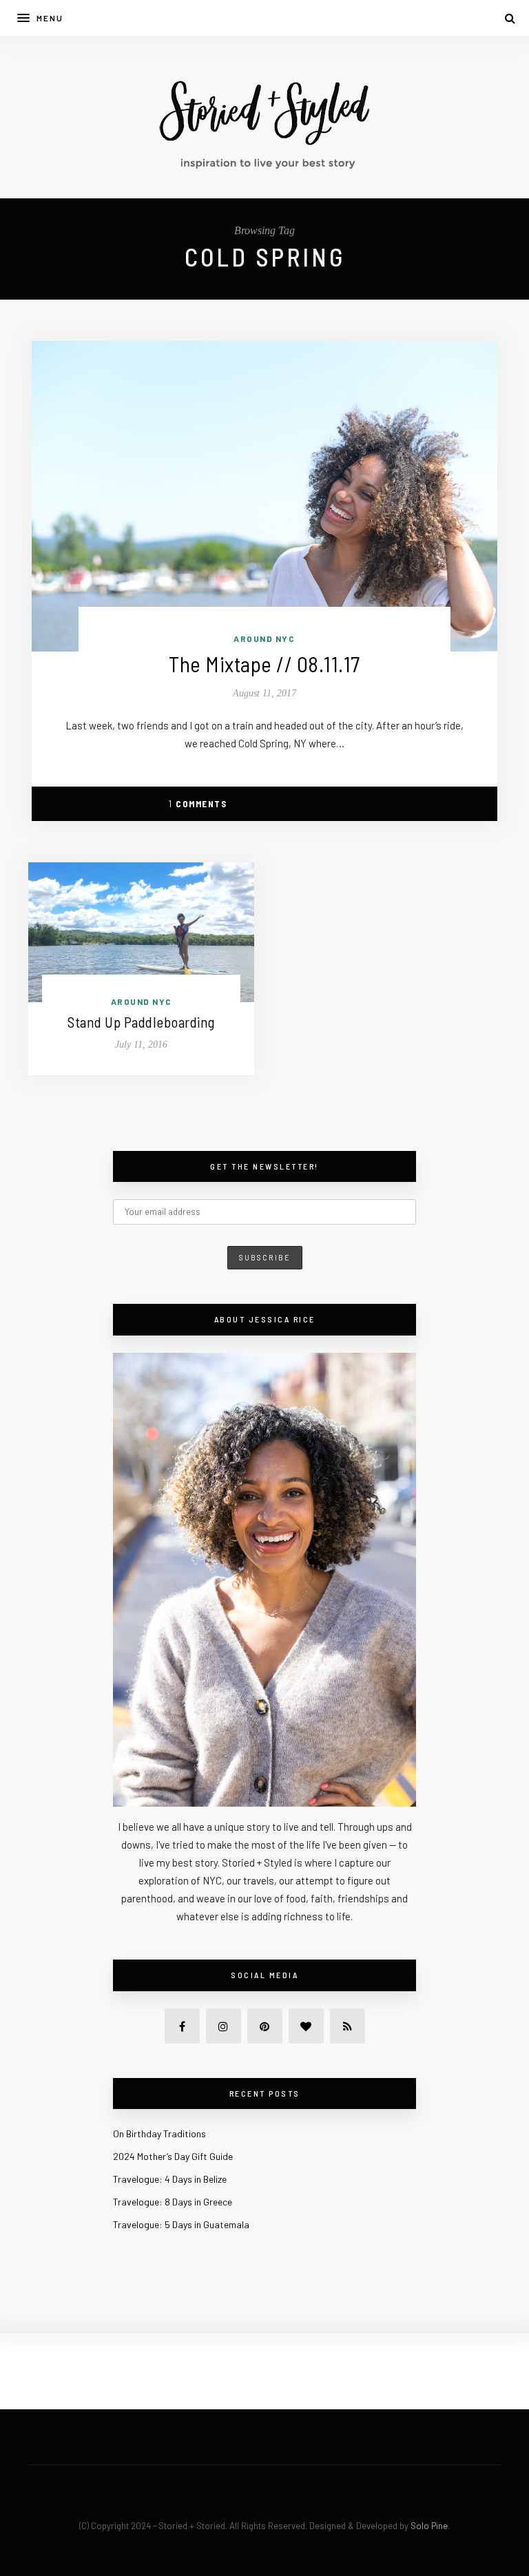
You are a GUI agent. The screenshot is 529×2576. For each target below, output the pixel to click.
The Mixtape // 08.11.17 (264, 664)
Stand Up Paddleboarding (141, 1022)
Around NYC (264, 638)
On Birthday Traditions (159, 2133)
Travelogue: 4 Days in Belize (170, 2179)
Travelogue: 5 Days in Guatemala (181, 2224)
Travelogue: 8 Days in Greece (173, 2202)
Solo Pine (429, 2526)
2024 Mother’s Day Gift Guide (173, 2156)
